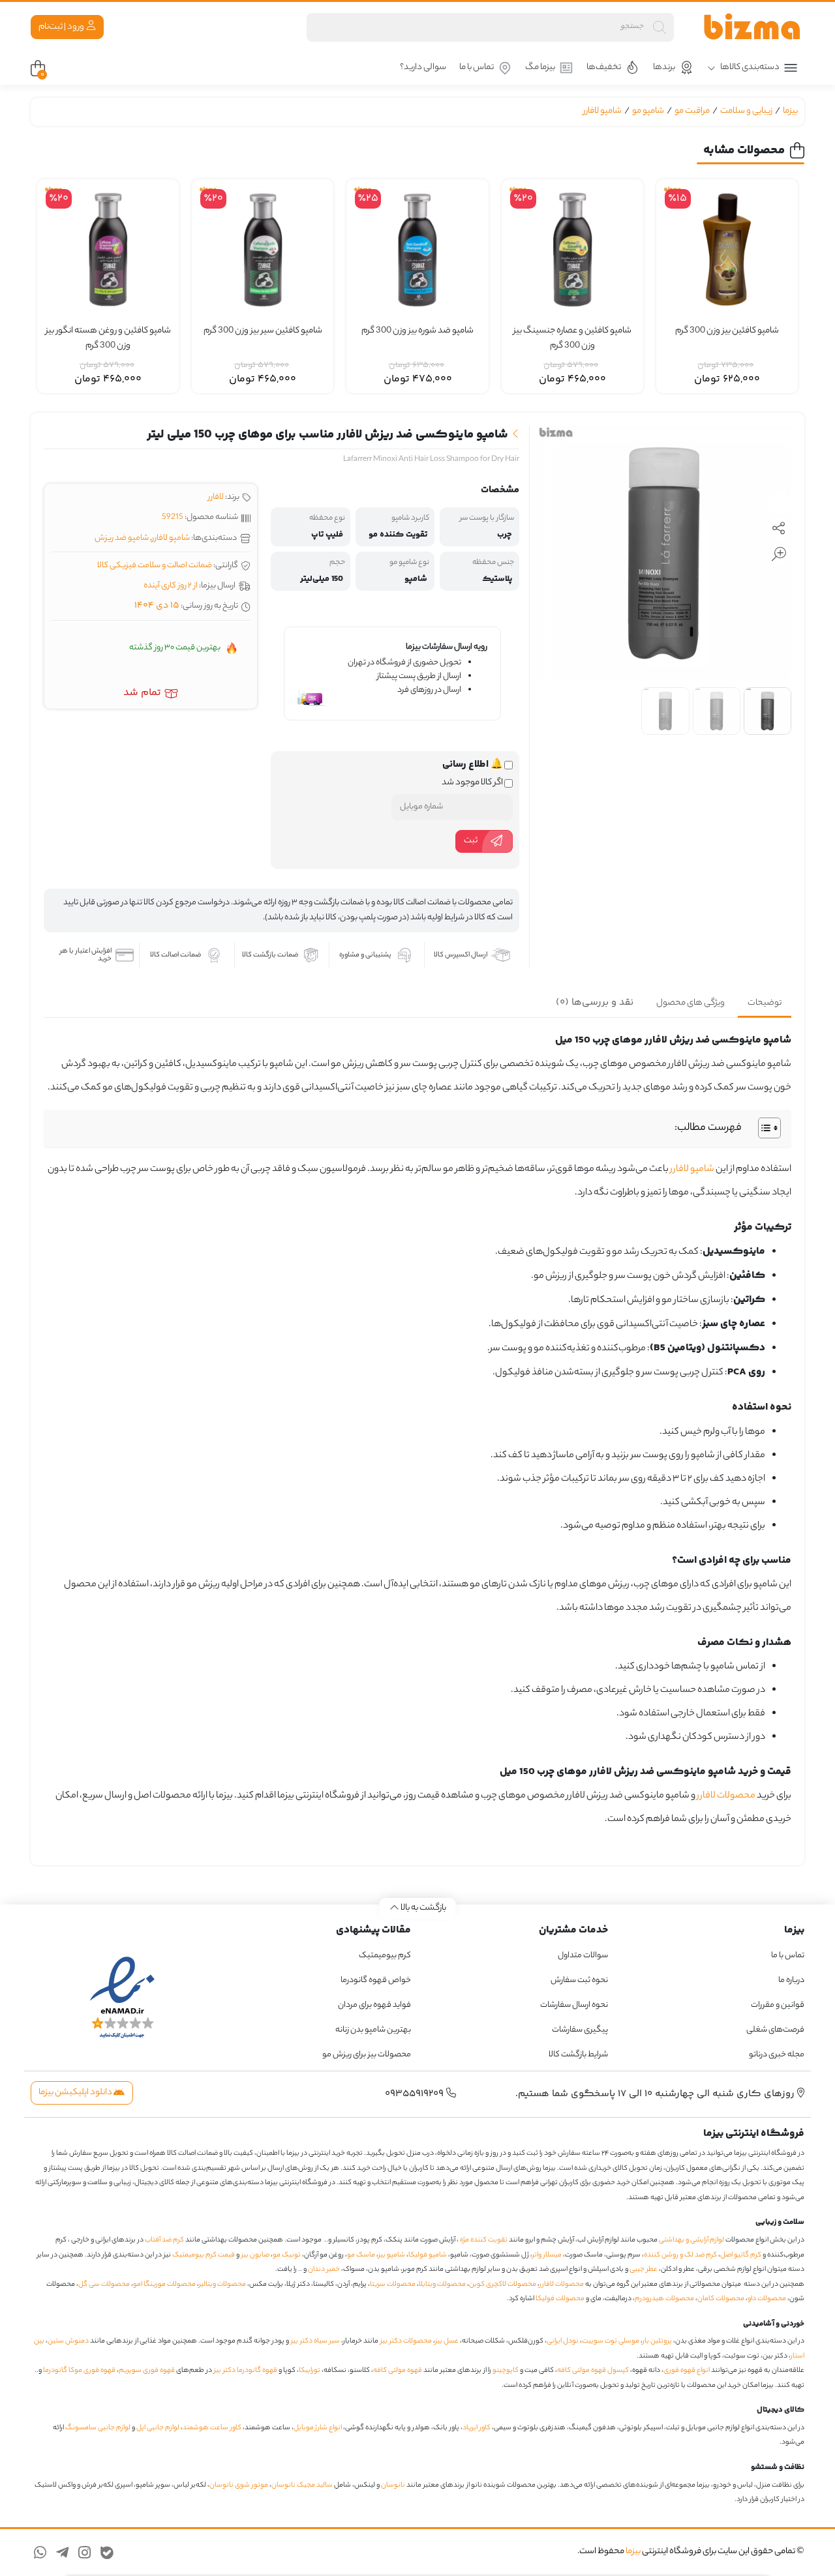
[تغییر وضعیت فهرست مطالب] (763, 1128)
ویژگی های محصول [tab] (691, 1003)
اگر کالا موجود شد (473, 783)
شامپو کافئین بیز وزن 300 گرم (727, 331)
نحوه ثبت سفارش (579, 1980)
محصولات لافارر (726, 1796)
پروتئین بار (657, 2341)
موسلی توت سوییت (611, 2341)
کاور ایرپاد (477, 2428)
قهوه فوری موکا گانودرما (79, 2371)
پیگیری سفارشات (580, 2030)
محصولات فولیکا (560, 2299)
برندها (664, 67)
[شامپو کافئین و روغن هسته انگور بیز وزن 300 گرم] (108, 250)
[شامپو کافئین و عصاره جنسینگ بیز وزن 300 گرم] (572, 250)
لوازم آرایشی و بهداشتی (691, 2240)
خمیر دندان (324, 2270)
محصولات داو (767, 2299)
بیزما (790, 111)
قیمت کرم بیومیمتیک (204, 2255)
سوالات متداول (583, 1956)
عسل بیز (447, 2341)
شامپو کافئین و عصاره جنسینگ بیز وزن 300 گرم (572, 339)
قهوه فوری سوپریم (147, 2371)
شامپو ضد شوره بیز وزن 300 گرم (417, 331)
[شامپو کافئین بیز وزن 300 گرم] (727, 250)
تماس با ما (477, 67)
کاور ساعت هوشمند (212, 2428)
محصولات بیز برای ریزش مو (367, 2055)
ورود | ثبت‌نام (62, 27)
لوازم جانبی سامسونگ (98, 2428)
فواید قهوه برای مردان (374, 2005)
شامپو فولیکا (428, 2255)
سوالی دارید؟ (423, 67)
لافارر (216, 497)
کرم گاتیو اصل (741, 2255)
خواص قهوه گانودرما (376, 1980)
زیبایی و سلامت (746, 111)
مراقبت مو (692, 111)
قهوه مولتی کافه (398, 2371)
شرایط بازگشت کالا (578, 2055)
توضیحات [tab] (765, 1003)
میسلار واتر (547, 2255)
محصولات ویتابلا (442, 2285)
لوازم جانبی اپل (158, 2428)
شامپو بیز (392, 2255)
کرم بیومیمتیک (385, 1956)
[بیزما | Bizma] (752, 27)
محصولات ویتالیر (222, 2285)
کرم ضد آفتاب (164, 2240)
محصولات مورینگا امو (164, 2285)
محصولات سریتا (393, 2285)
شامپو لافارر (602, 111)
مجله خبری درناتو (777, 2055)
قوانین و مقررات (778, 2005)
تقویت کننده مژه (484, 2240)
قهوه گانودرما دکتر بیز (246, 2371)
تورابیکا (310, 2371)
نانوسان (393, 2485)
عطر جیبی (644, 2270)
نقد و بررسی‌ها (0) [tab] (595, 1002)
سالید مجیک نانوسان (302, 2485)
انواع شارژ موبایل (318, 2428)
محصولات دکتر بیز (406, 2341)
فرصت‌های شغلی (775, 2030)
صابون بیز (255, 2255)
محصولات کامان (721, 2299)
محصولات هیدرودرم (664, 2299)
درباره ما (791, 1980)
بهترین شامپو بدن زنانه (372, 2030)
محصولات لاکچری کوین (503, 2285)
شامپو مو (648, 111)
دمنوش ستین (68, 2341)
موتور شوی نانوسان (239, 2485)
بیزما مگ (540, 67)
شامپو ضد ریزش (122, 538)
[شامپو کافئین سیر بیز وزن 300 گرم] (263, 250)
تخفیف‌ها (604, 67)
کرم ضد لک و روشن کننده (680, 2255)
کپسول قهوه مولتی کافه (593, 2371)
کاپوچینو (506, 2371)
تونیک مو (287, 2255)
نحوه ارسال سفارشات (574, 2005)
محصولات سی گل (104, 2285)
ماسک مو (361, 2255)
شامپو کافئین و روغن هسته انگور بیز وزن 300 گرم (108, 339)
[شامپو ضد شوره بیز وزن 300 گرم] (417, 250)
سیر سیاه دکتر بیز (315, 2341)
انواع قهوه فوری (687, 2371)
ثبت (471, 841)
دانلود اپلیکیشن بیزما (76, 2093)
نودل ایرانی (563, 2341)
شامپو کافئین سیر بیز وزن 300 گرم (263, 331)
